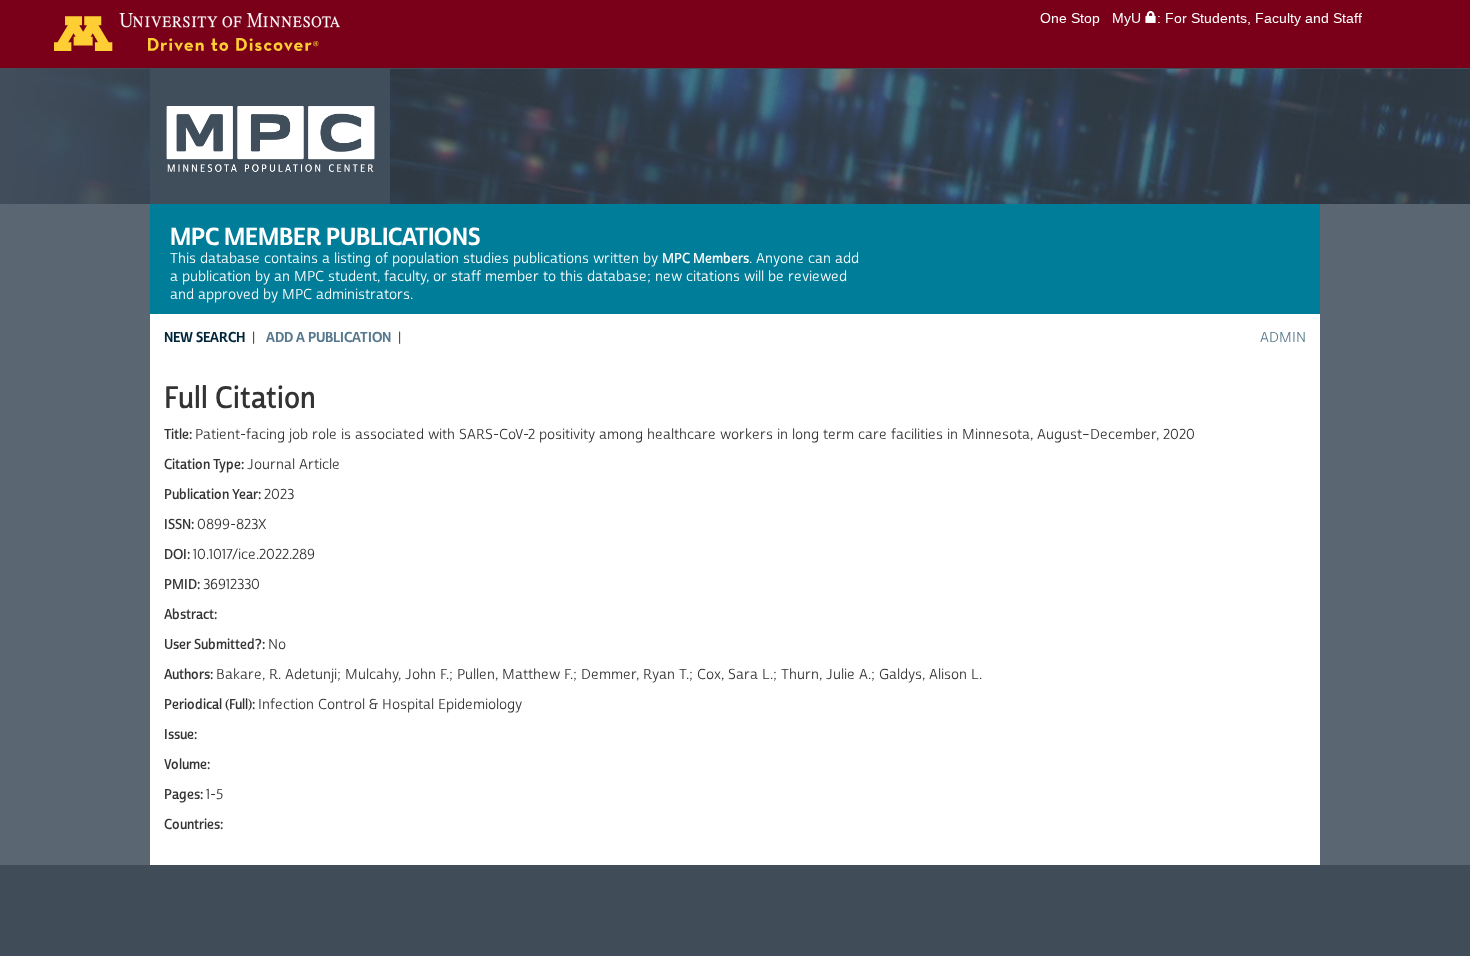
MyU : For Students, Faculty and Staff (1237, 18)
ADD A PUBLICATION (328, 337)
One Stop (1070, 18)
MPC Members (705, 259)
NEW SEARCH (204, 337)
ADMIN (1283, 338)
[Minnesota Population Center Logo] (270, 144)
